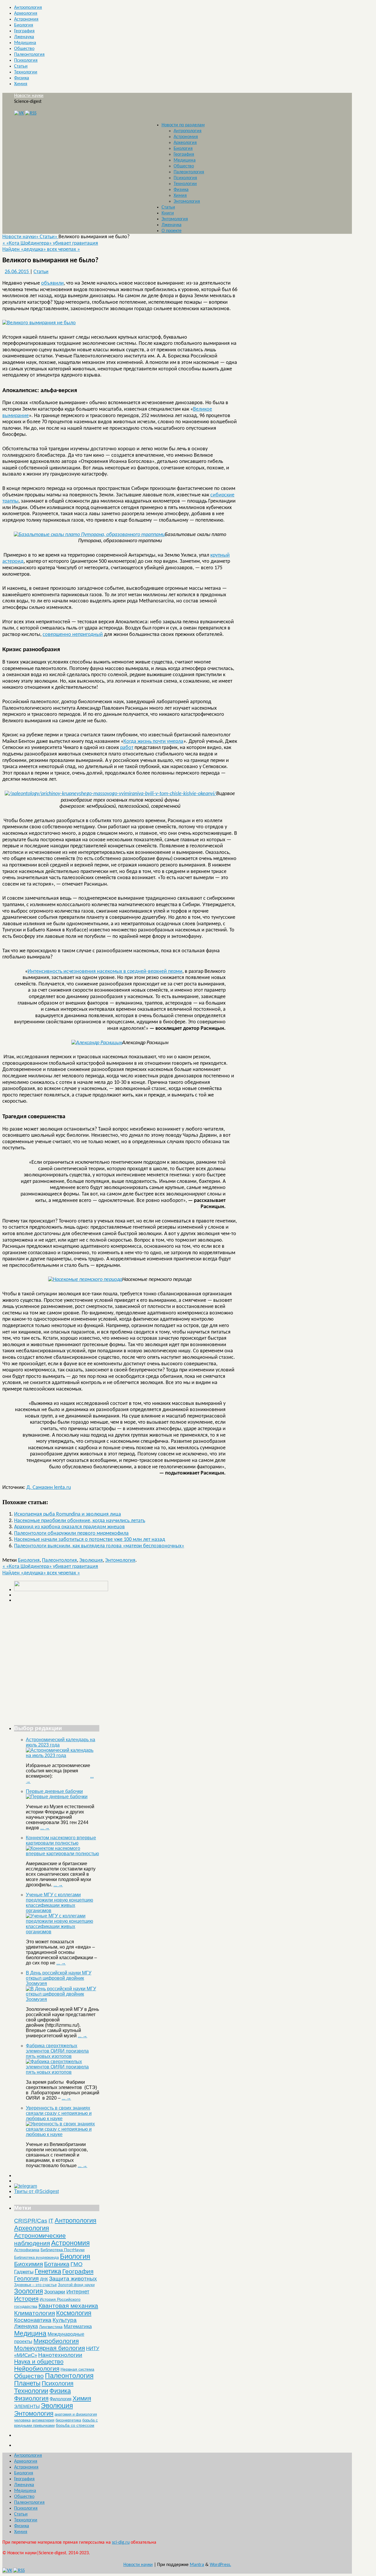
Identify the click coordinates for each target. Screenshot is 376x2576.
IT (51, 2221)
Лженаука (24, 37)
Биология (24, 25)
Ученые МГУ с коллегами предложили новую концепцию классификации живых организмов (59, 1903)
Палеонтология (29, 55)
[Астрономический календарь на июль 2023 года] (63, 1755)
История (26, 2299)
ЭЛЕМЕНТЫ (27, 2407)
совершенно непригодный (73, 635)
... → (45, 1828)
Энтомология (187, 201)
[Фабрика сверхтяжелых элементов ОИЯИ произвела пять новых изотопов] (63, 2072)
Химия (21, 84)
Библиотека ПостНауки (63, 2250)
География (24, 31)
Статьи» (49, 237)
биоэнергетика (68, 2420)
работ (127, 748)
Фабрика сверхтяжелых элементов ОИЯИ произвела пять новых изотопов (57, 2051)
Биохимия (28, 2264)
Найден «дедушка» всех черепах (41, 250)
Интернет (78, 2292)
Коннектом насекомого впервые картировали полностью (61, 1840)
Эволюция (91, 1560)
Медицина (25, 43)
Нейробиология (37, 2368)
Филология (61, 2399)
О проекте (172, 231)
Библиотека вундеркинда (36, 2257)
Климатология (35, 2313)
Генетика (48, 2271)
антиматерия (43, 2420)
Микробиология (56, 2341)
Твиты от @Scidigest (36, 2191)
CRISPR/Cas (31, 2221)
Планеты (27, 2383)
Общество (24, 49)
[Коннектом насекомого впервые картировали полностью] (63, 1854)
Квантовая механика (68, 2306)
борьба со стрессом (75, 2425)
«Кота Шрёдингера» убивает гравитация (50, 243)
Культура (65, 2320)
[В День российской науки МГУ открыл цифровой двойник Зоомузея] (63, 1999)
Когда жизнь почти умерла (153, 742)
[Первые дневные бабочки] (57, 1797)
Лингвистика (51, 2327)
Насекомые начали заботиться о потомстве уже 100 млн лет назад (90, 1540)
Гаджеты (24, 2272)
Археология (26, 14)
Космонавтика (33, 2320)
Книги (168, 213)
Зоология (28, 2291)
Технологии (26, 72)
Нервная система (77, 2369)
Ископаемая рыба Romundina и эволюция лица (68, 1514)
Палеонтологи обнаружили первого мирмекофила (71, 1533)
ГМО (77, 2264)
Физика (22, 78)
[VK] (19, 113)
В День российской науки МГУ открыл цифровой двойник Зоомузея (59, 1978)
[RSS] (31, 113)
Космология (74, 2313)
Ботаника (57, 2264)
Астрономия (26, 19)
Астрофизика (27, 2250)
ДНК (44, 2279)
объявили (52, 283)
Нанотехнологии (60, 2355)
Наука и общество (39, 2362)
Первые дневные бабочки (54, 1791)
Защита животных (73, 2279)
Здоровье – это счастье (35, 2285)
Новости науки (29, 96)
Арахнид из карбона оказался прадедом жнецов (69, 1527)
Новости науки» (21, 237)
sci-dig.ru (121, 2543)
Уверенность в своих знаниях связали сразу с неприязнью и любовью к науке (59, 2113)
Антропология (28, 8)
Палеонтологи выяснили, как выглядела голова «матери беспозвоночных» (99, 1546)
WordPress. (220, 2565)
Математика (78, 2326)
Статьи (21, 66)
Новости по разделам (183, 125)
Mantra (197, 2565)
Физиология (31, 2398)
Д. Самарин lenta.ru (49, 1488)
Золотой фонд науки (76, 2285)
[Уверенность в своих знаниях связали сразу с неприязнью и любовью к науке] (63, 2134)
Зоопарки (55, 2292)
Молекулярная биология (49, 2348)
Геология (26, 2278)
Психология (26, 61)
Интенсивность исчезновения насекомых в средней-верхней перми (105, 972)
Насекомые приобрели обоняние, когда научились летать (80, 1521)
